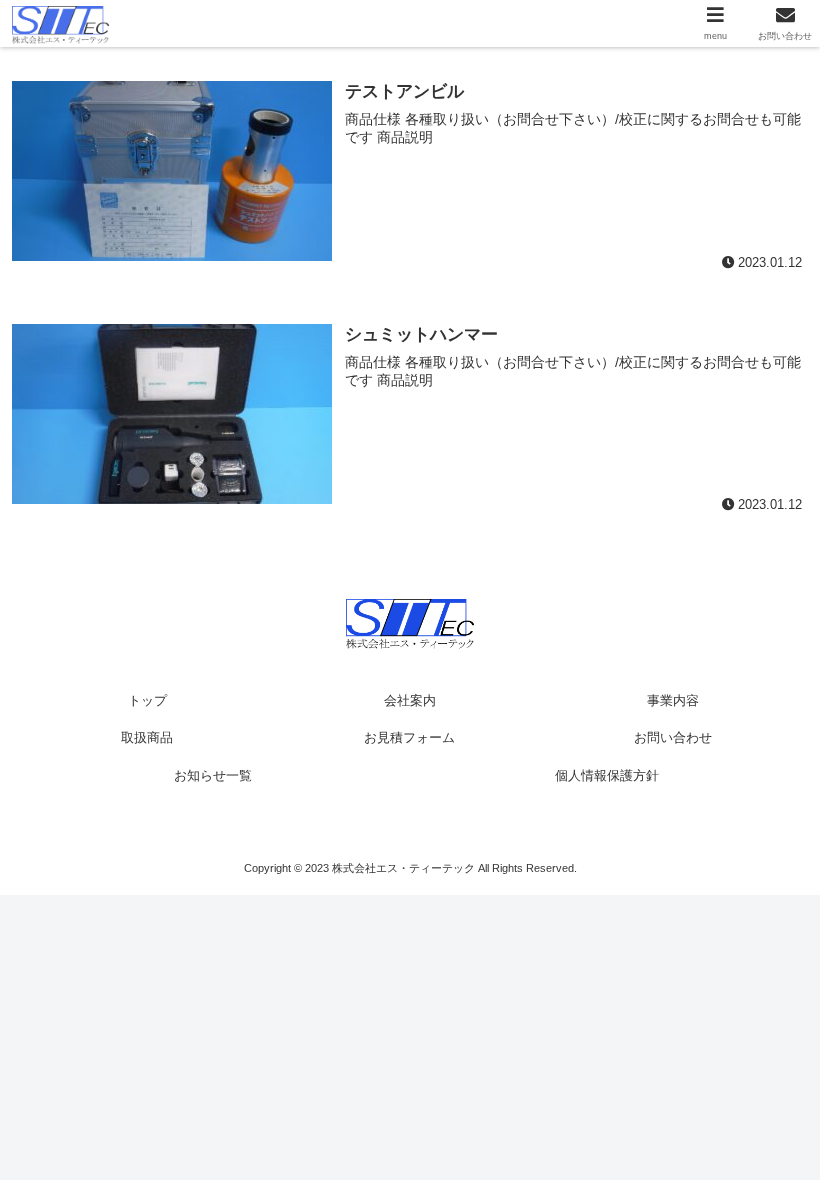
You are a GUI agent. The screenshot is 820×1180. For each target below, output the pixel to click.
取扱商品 (147, 737)
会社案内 (410, 700)
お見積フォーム (409, 737)
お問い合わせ (673, 737)
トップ (147, 700)
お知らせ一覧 (213, 775)
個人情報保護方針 (607, 775)
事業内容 (673, 700)
